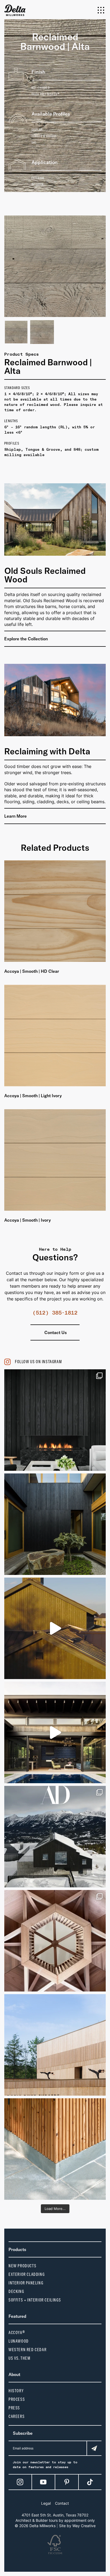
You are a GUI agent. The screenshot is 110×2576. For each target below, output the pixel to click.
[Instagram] (20, 2482)
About (14, 2374)
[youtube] (43, 2482)
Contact (62, 2503)
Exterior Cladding (27, 2274)
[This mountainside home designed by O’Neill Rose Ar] (55, 1837)
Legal (46, 2503)
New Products (22, 2266)
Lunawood (19, 2341)
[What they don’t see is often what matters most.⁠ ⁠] (55, 1420)
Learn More (16, 816)
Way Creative (84, 2526)
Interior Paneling (26, 2283)
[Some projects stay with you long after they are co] (55, 2045)
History (16, 2391)
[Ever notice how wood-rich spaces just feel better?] (55, 1524)
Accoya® (17, 2333)
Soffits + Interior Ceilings (35, 2300)
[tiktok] (90, 2482)
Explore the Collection (27, 639)
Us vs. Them (20, 2358)
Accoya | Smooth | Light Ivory (33, 1096)
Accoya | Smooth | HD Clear (32, 971)
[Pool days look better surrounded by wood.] (55, 1732)
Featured (17, 2316)
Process (17, 2399)
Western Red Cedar (27, 2350)
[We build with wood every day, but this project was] (55, 1941)
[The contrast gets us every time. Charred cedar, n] (55, 1628)
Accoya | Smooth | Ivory (27, 1220)
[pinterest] (67, 2482)
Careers (17, 2416)
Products (17, 2249)
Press (14, 2408)
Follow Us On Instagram (38, 1362)
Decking (16, 2291)
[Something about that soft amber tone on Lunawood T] (55, 2149)
